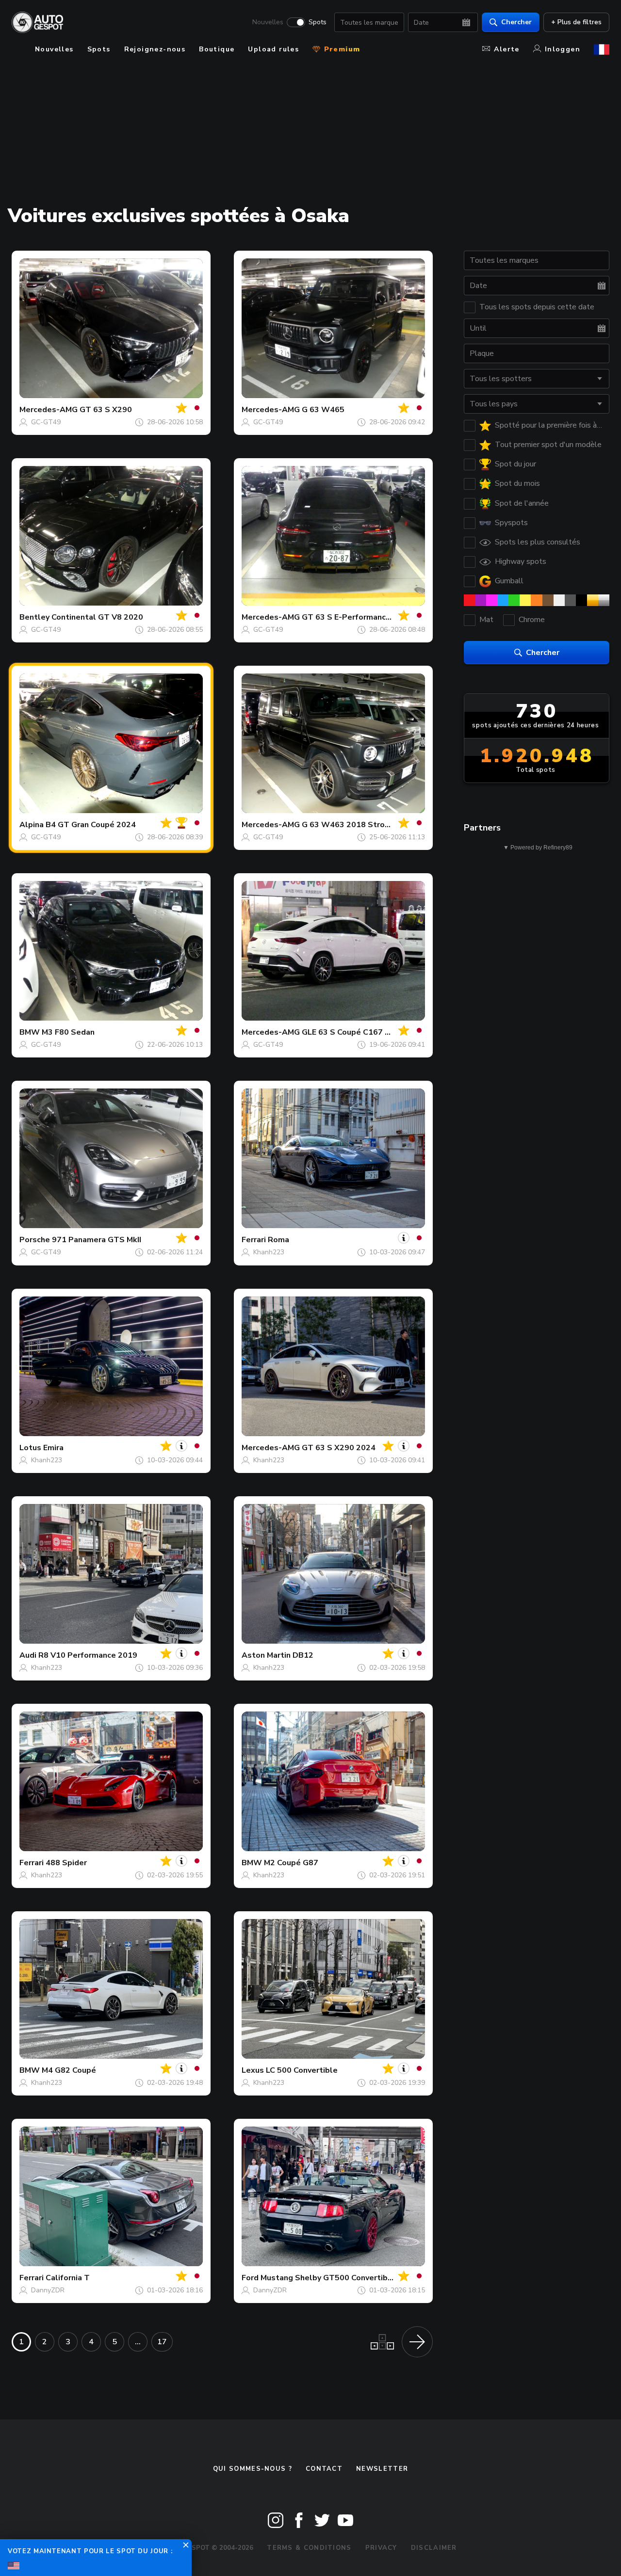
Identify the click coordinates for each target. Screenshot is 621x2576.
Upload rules (273, 49)
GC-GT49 (46, 422)
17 (162, 2342)
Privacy (381, 2548)
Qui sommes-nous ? (253, 2469)
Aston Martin (266, 1655)
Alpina (32, 825)
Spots (318, 22)
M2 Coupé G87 (291, 1863)
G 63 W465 (323, 410)
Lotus (30, 1448)
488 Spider (66, 1863)
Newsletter (382, 2469)
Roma (278, 1240)
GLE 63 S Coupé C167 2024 (353, 1032)
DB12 (303, 1655)
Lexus (253, 2070)
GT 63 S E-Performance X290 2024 (368, 617)
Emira (53, 1448)
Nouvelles (268, 22)
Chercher (516, 22)
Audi (28, 1655)
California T (68, 2278)
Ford (250, 2278)
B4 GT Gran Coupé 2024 (91, 825)
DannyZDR (48, 2290)
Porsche (35, 1240)
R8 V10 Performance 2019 (88, 1655)
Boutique (217, 49)
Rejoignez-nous (155, 49)
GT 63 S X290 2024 (339, 1448)
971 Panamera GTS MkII (97, 1240)
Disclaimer (434, 2548)
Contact (324, 2469)
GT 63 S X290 (106, 410)
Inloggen (563, 49)
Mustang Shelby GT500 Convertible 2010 (339, 2278)
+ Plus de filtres (576, 22)
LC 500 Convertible (302, 2070)
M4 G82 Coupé (69, 2070)
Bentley (34, 617)
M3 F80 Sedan (68, 1032)
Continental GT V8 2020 (97, 617)
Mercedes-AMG (49, 410)
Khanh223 (269, 1252)
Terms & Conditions (309, 2548)
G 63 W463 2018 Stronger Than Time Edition (387, 825)
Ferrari (254, 1240)
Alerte (507, 49)
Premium (341, 49)
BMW (30, 1032)
